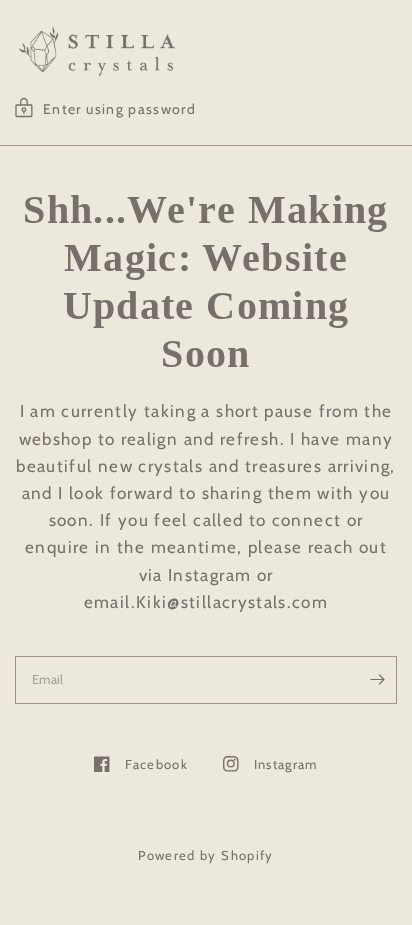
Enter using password (119, 109)
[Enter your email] (377, 680)
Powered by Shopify (206, 855)
